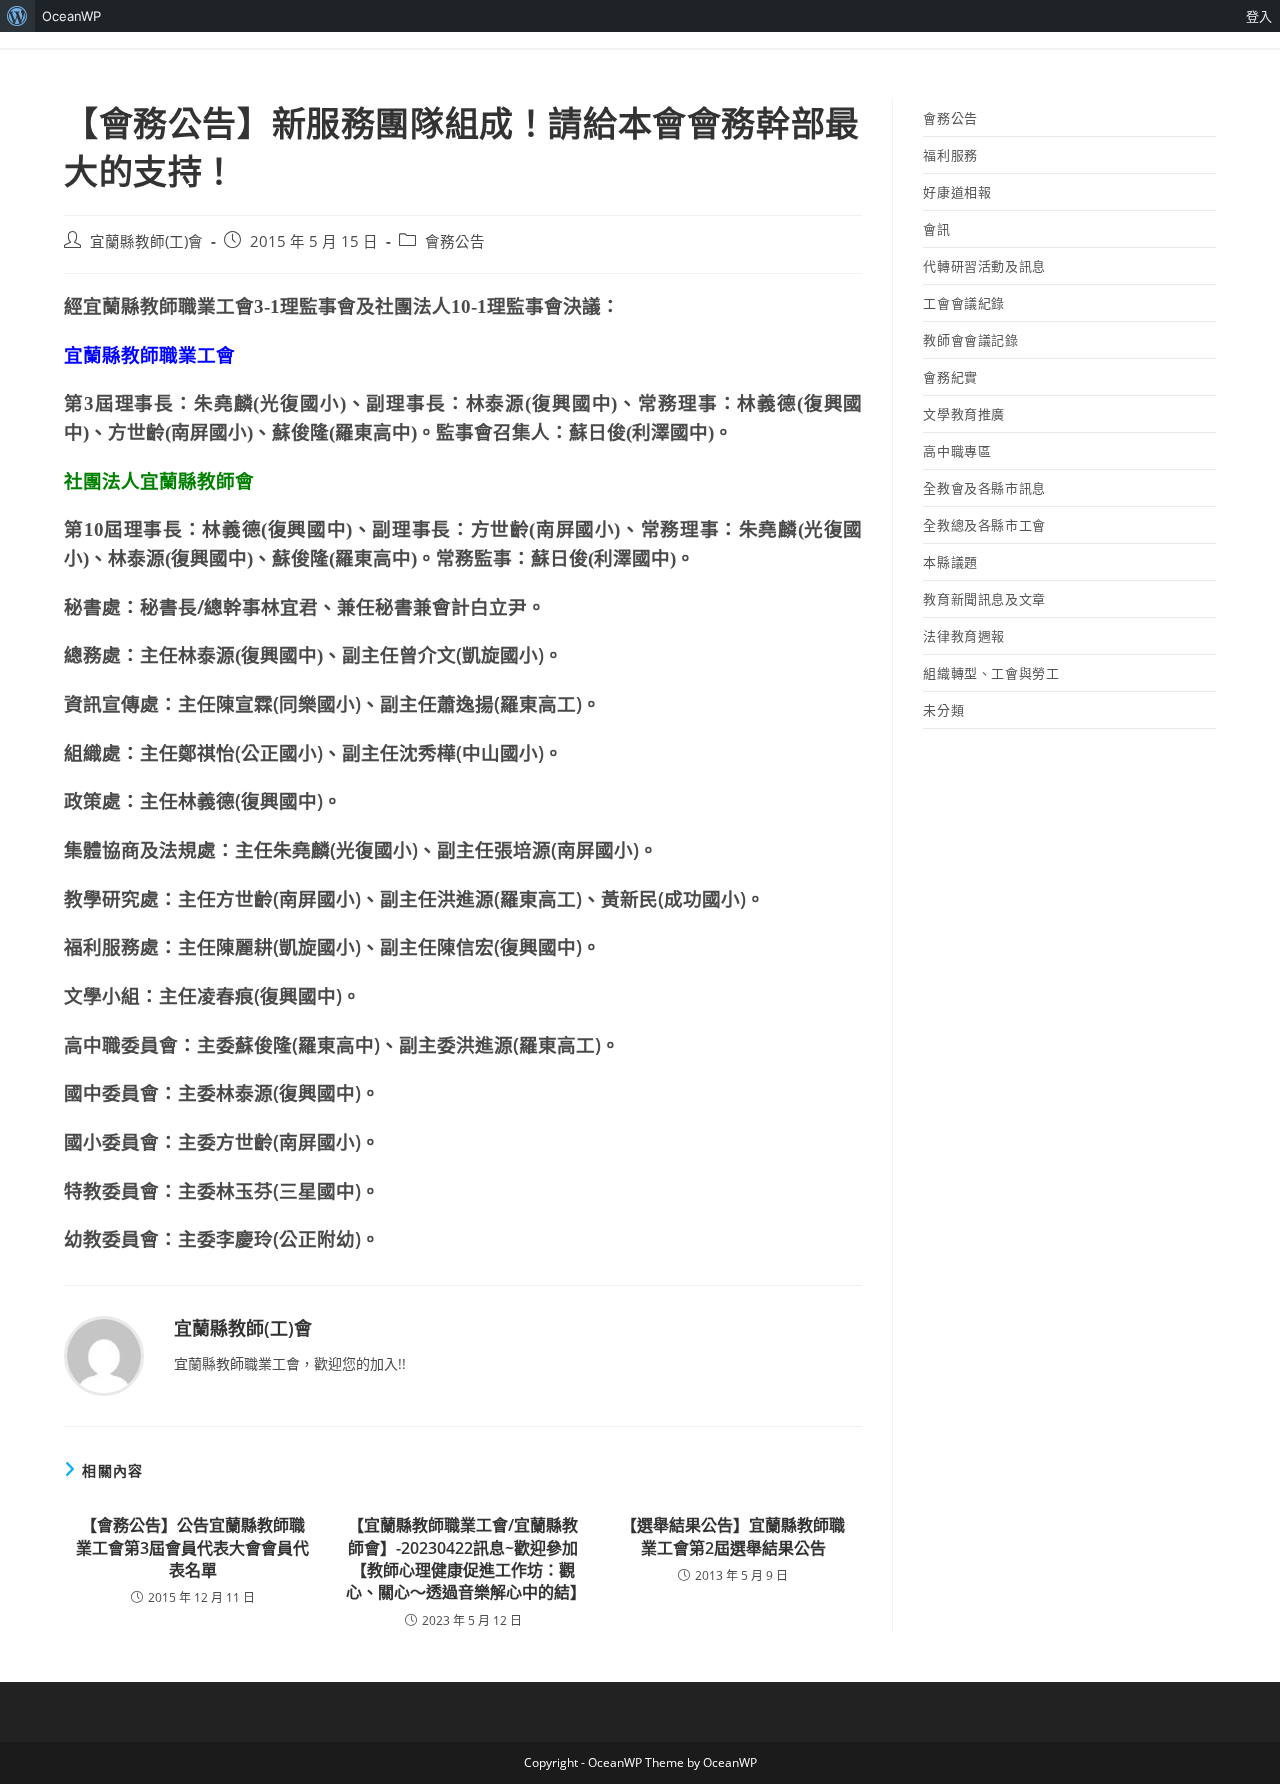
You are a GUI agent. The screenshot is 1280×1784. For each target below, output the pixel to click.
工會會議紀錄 (964, 303)
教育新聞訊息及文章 (984, 599)
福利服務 (950, 155)
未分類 (943, 710)
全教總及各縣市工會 (984, 525)
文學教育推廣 (964, 414)
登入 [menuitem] (1259, 16)
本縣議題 (950, 562)
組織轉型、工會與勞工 (991, 673)
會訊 (936, 229)
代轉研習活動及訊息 (984, 266)
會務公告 (455, 241)
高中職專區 (957, 451)
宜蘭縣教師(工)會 (146, 241)
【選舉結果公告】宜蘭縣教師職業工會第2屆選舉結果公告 (733, 1536)
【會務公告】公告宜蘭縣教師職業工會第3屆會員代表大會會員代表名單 (192, 1547)
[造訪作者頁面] (104, 1354)
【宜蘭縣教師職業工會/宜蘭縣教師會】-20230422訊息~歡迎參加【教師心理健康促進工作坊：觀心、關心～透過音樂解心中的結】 (463, 1558)
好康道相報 (957, 192)
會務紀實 (950, 377)
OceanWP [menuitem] (71, 16)
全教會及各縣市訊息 (984, 488)
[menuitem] (17, 16)
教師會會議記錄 (970, 340)
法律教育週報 (964, 636)
